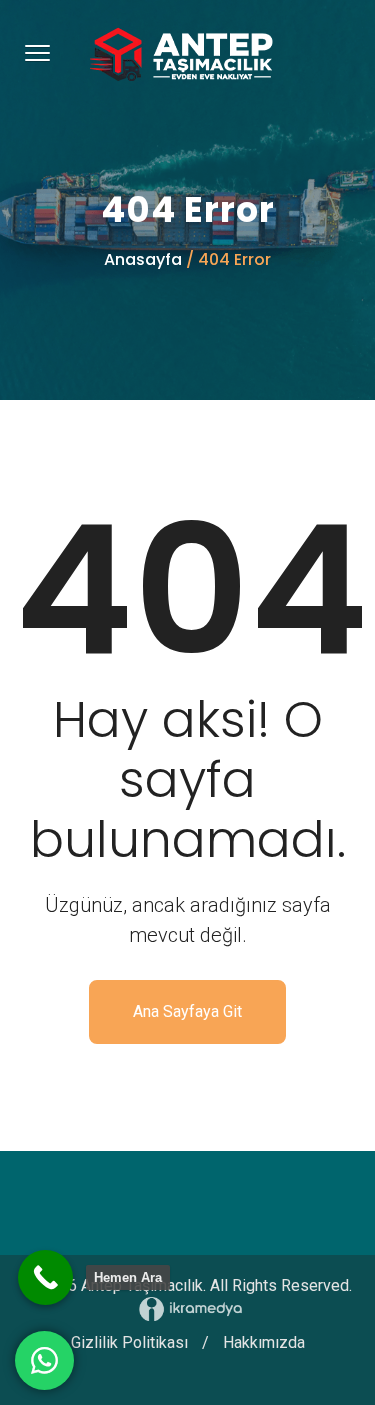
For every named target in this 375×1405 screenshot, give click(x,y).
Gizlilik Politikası (131, 1342)
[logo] (187, 52)
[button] (34, 52)
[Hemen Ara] (45, 1277)
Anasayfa (145, 259)
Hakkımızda (264, 1342)
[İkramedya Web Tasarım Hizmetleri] (191, 1309)
